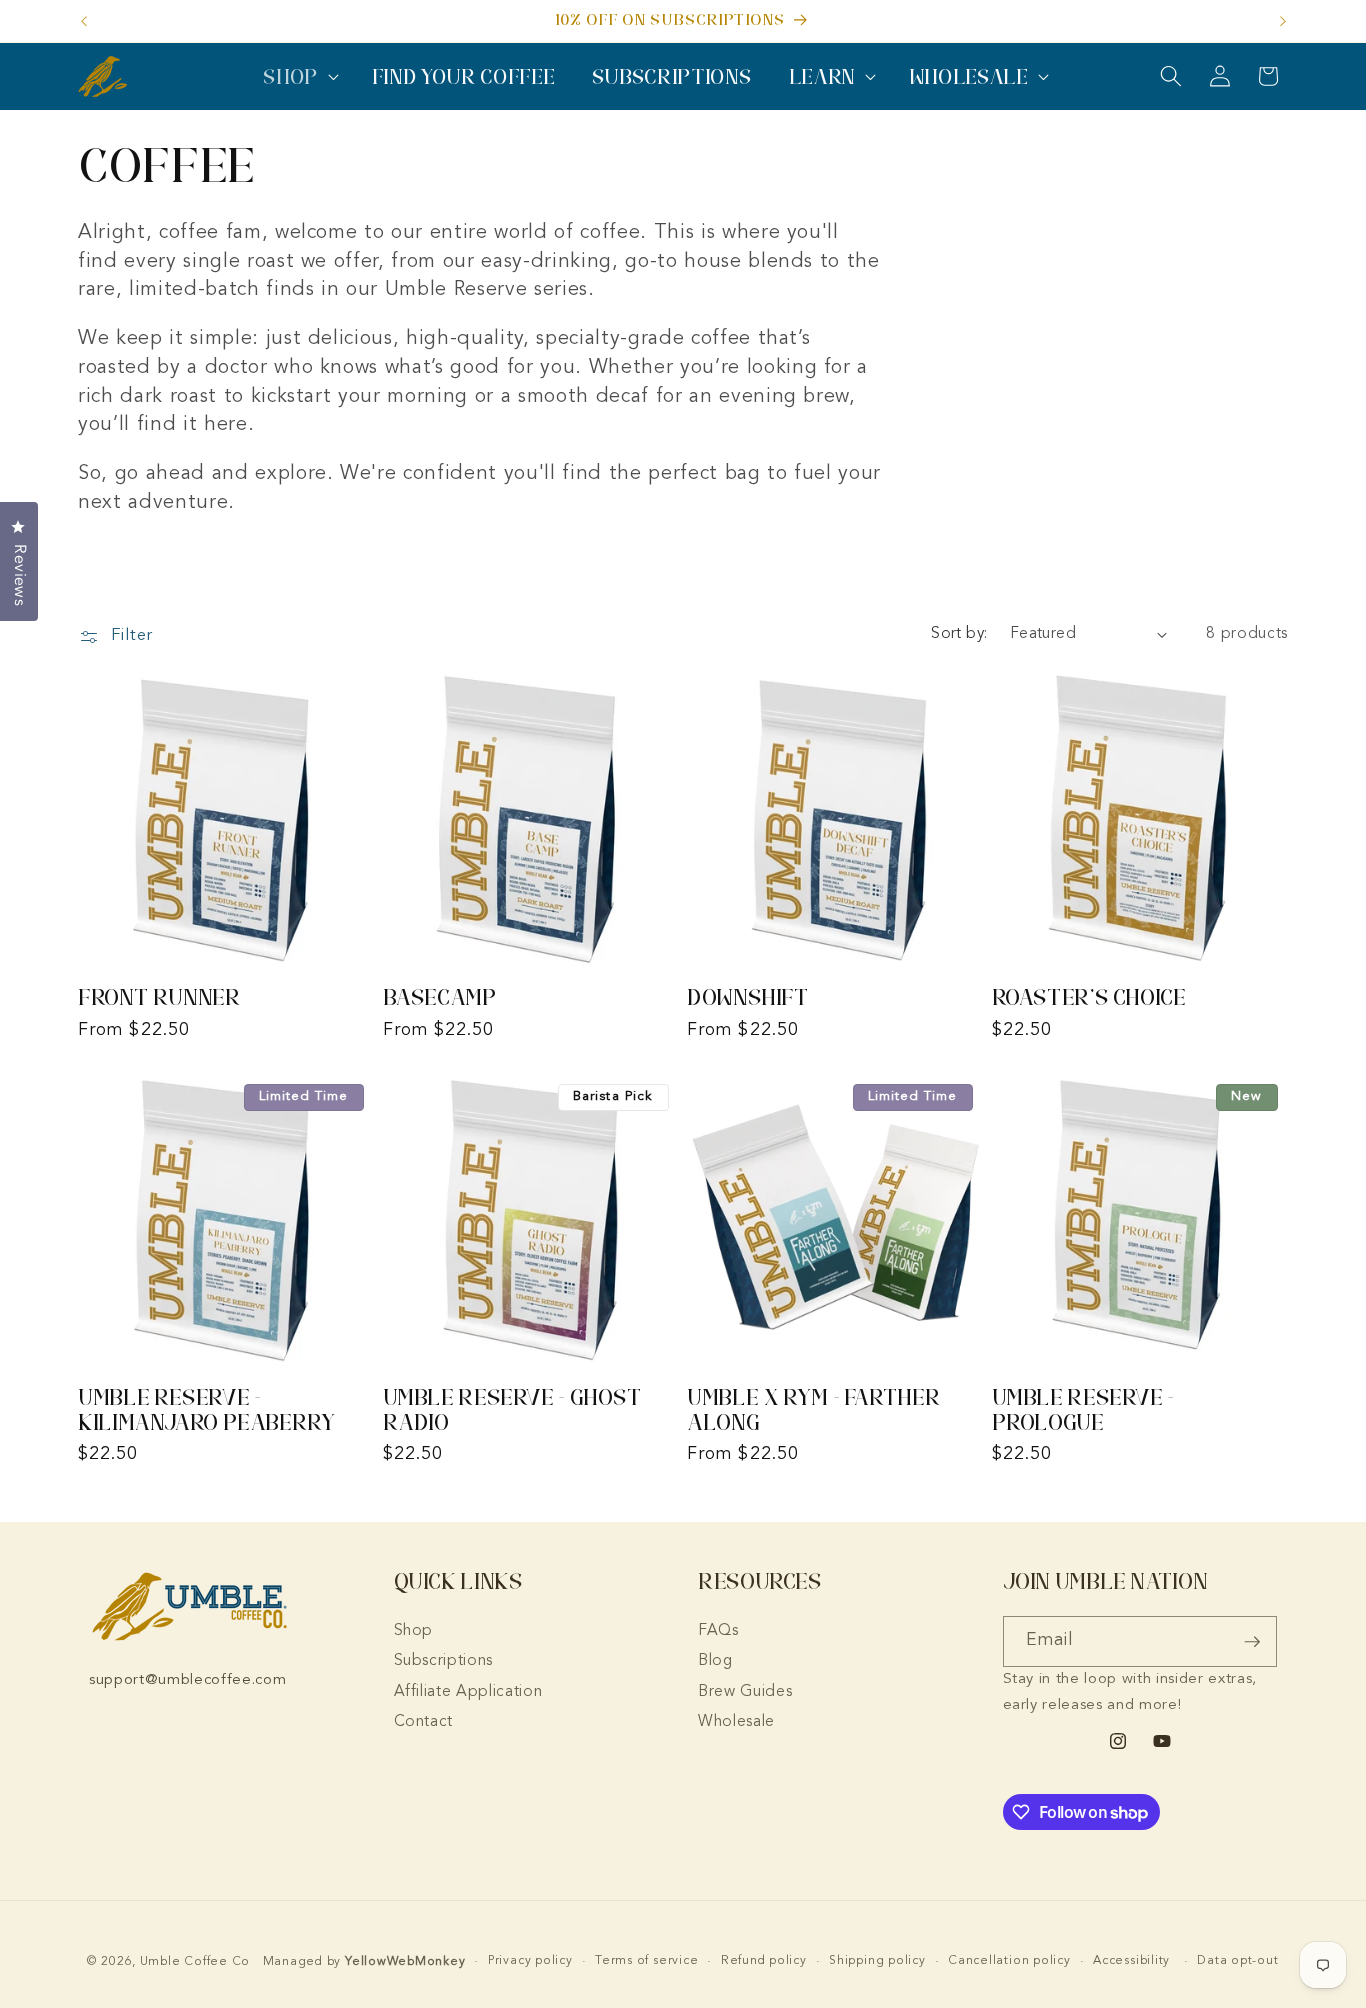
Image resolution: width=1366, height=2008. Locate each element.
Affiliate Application (468, 1692)
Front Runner (159, 997)
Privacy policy (530, 1961)
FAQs (718, 1631)
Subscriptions (444, 1661)
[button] (299, 76)
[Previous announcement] (84, 21)
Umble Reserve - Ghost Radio (512, 1409)
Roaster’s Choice (1089, 997)
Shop (414, 1631)
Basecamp (440, 997)
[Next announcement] (1283, 21)
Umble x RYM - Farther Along (813, 1409)
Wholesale (736, 1722)
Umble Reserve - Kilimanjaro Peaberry (207, 1409)
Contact (424, 1722)
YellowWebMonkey (405, 1962)
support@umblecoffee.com (187, 1680)
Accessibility (1131, 1961)
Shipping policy (877, 1961)
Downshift (748, 997)
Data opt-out (1237, 1961)
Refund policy (764, 1961)
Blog (715, 1661)
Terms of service (646, 1961)
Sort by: (959, 634)
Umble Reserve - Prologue (1083, 1409)
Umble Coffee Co (195, 1962)
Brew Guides (745, 1692)
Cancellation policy (1009, 1961)
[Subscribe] (1252, 1642)
